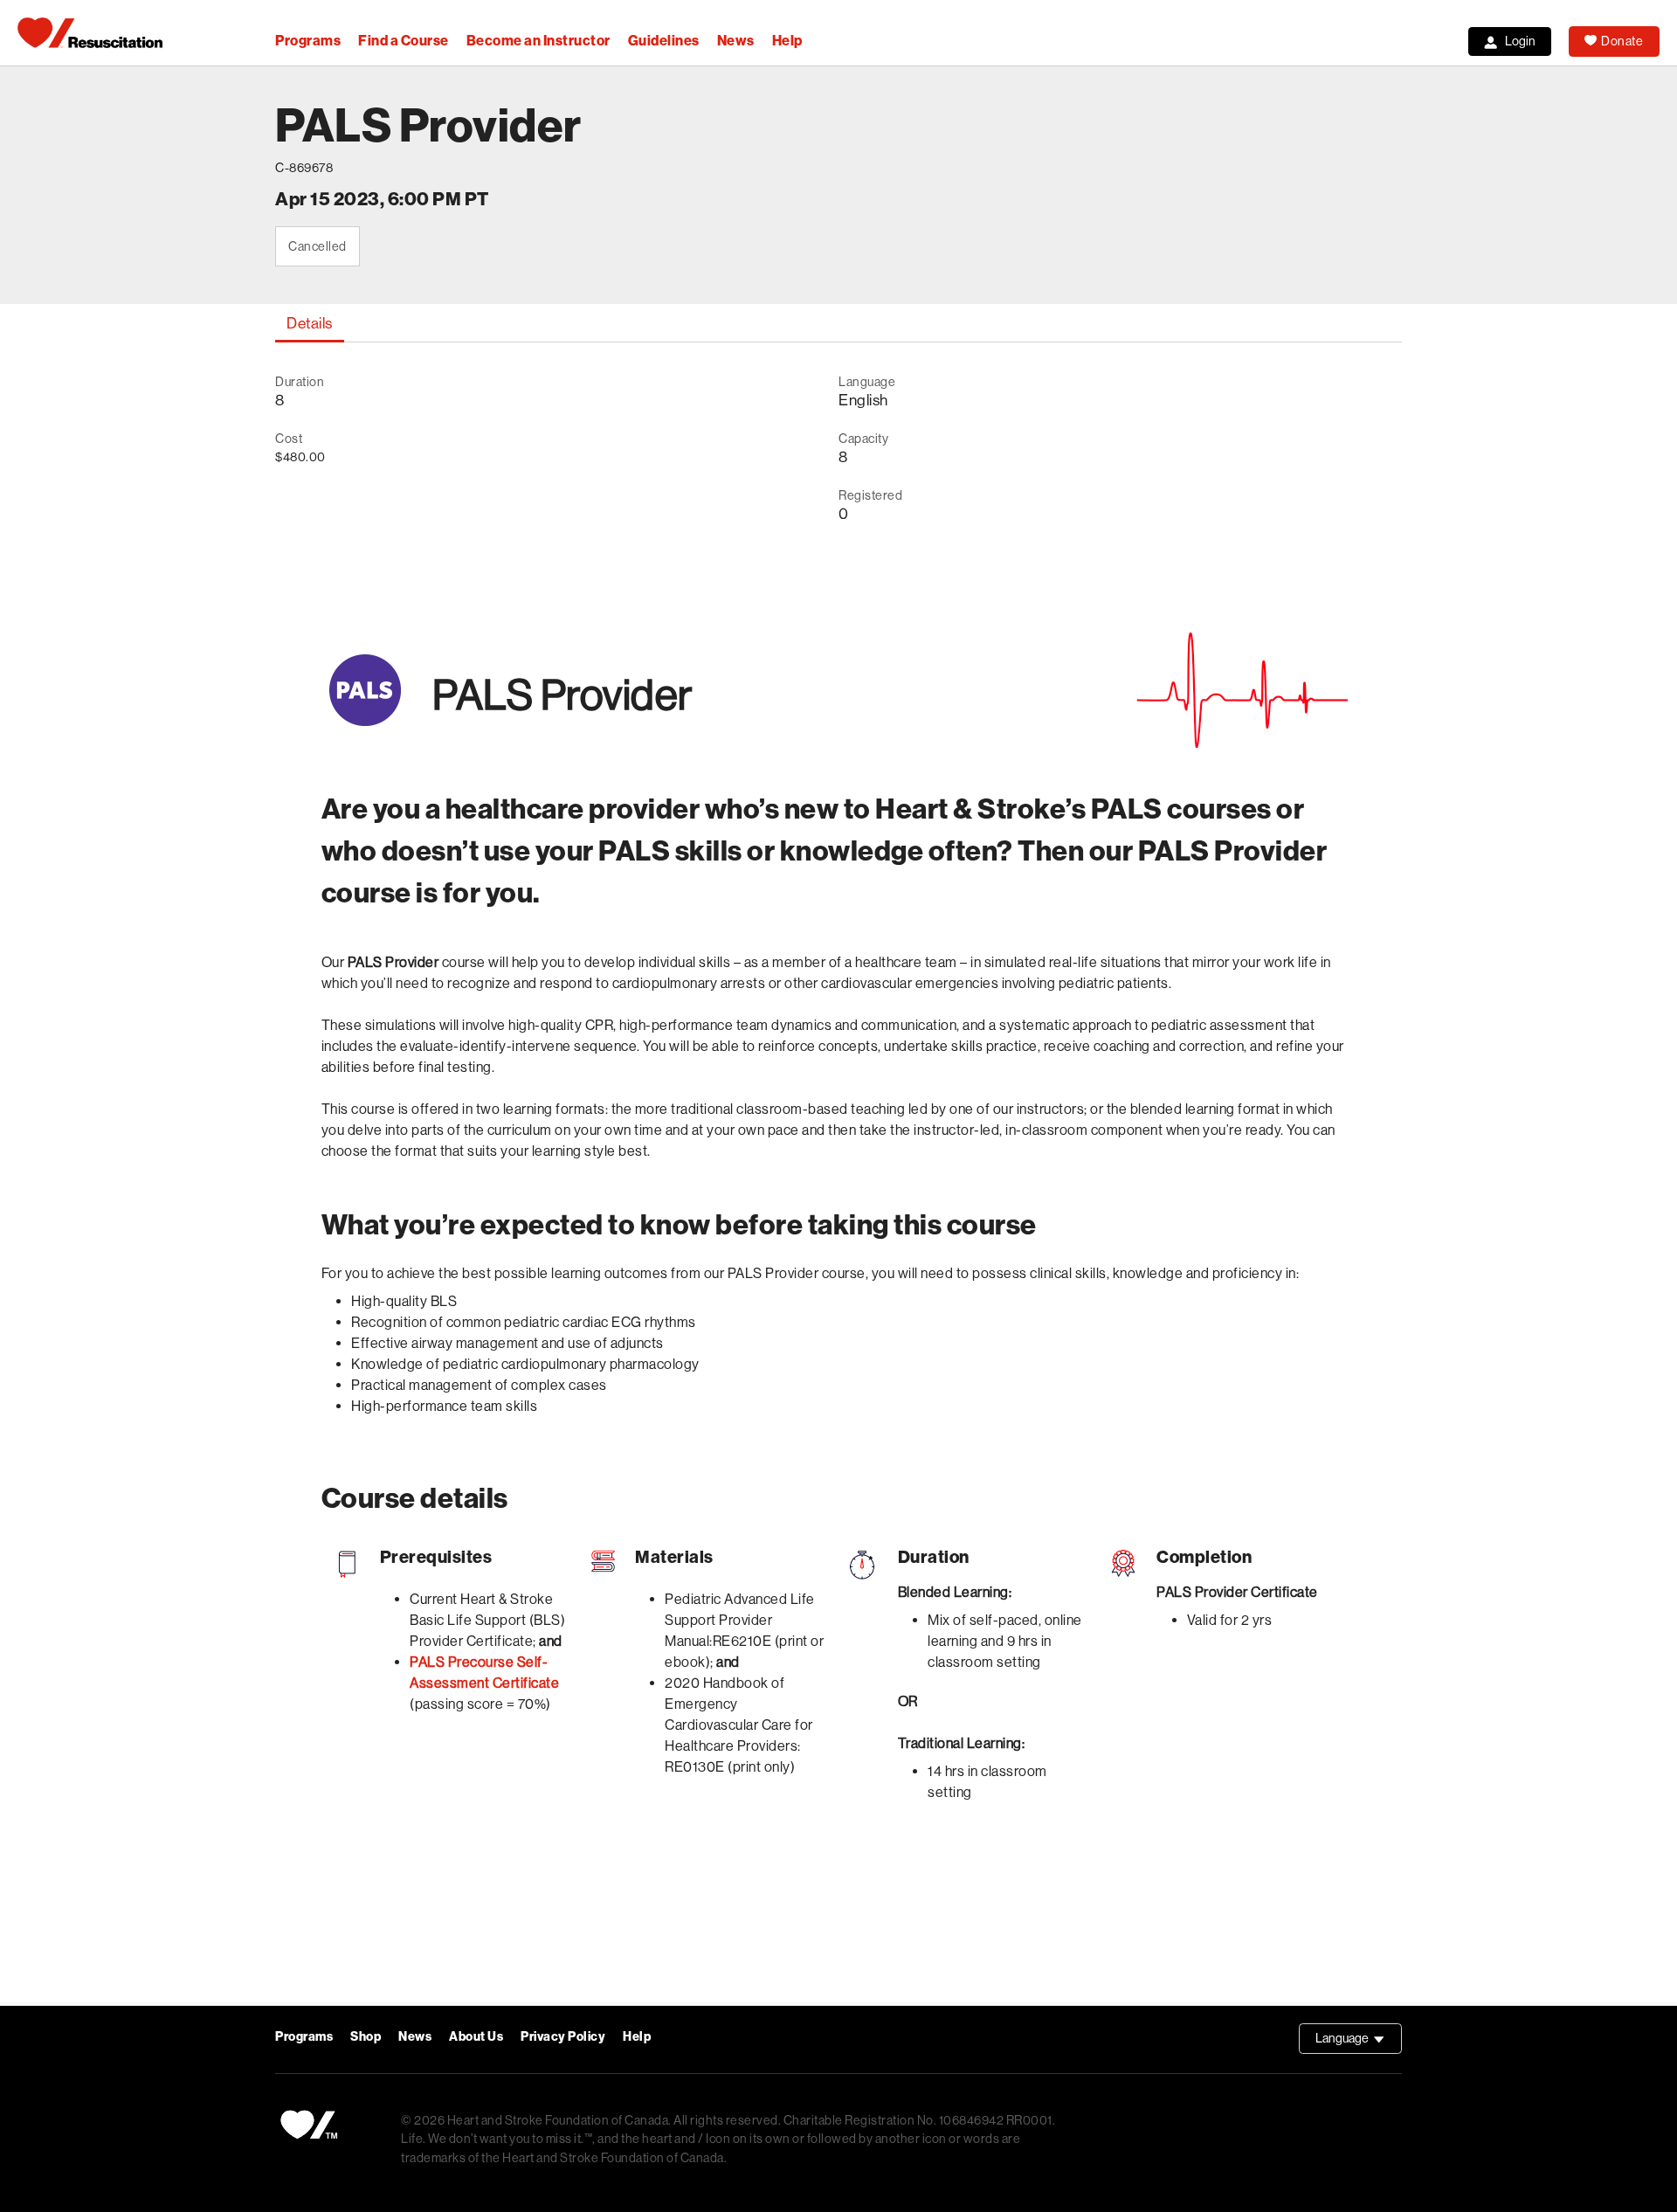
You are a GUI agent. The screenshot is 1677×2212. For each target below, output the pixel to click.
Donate (1622, 41)
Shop (366, 2037)
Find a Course (404, 41)
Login (1520, 41)
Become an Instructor (538, 41)
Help (787, 41)
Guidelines (664, 41)
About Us (476, 2037)
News (736, 41)
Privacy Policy (563, 2037)
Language (1359, 2043)
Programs (308, 41)
